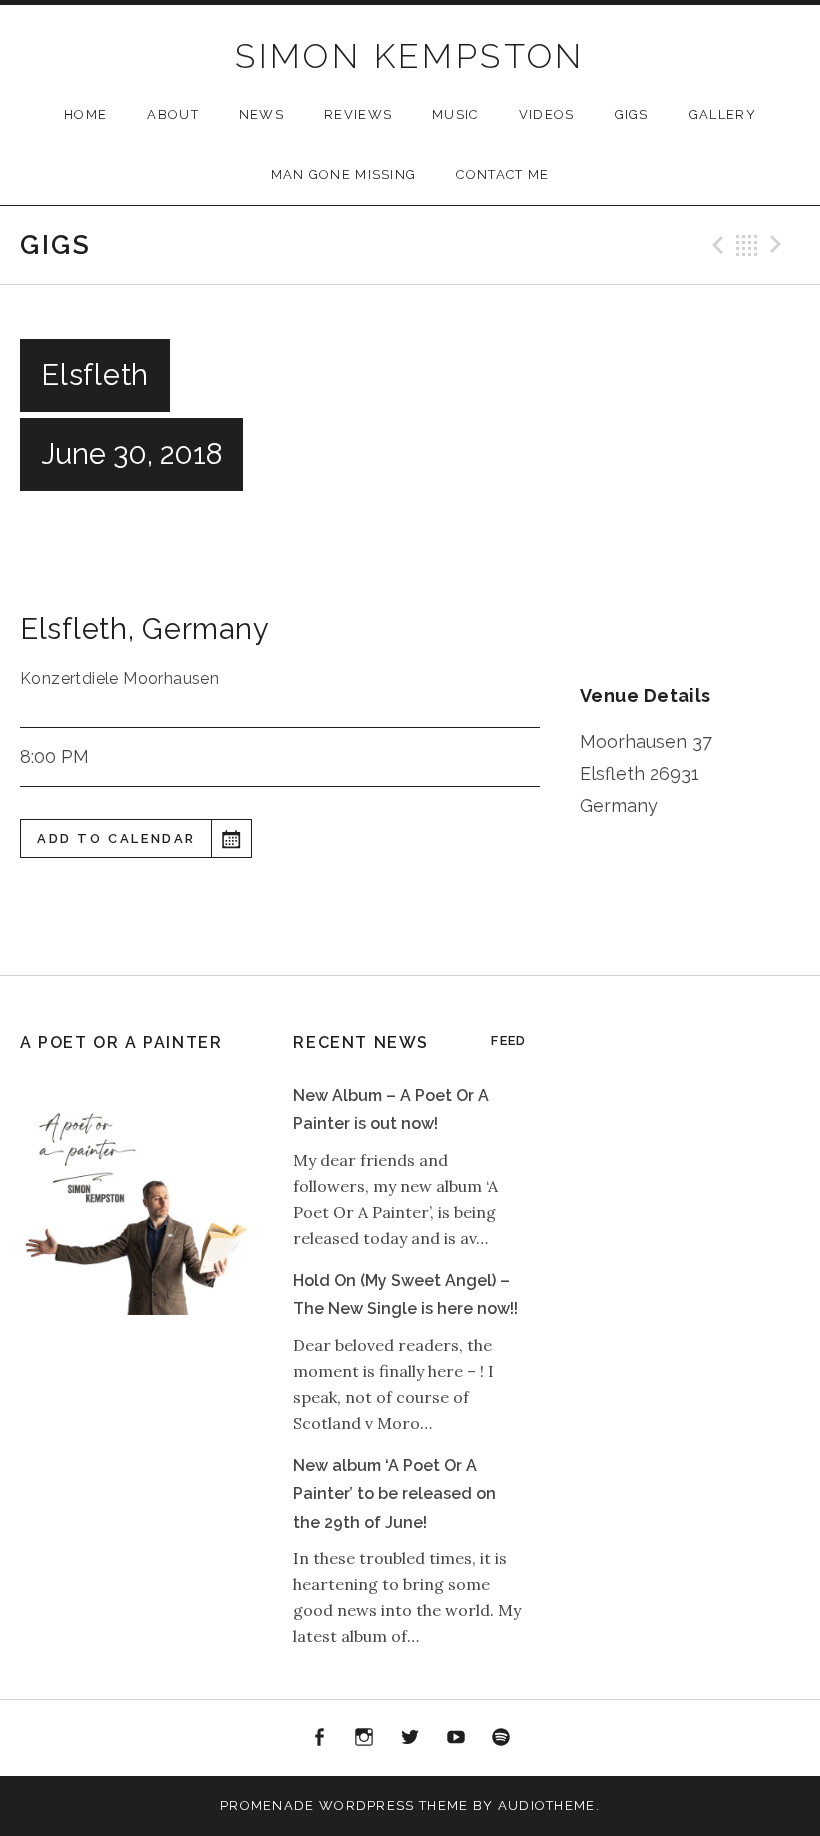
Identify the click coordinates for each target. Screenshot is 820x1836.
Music (455, 114)
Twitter (410, 1738)
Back (747, 245)
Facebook (319, 1738)
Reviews (358, 114)
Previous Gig (715, 245)
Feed (508, 1040)
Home (85, 114)
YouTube (456, 1738)
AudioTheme (547, 1805)
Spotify (501, 1738)
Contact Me (502, 174)
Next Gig (779, 245)
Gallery (722, 114)
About (173, 114)
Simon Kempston (410, 56)
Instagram (365, 1738)
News (261, 114)
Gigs (632, 114)
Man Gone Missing (344, 174)
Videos (547, 114)
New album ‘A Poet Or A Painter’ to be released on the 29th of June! (394, 1494)
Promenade (267, 1805)
